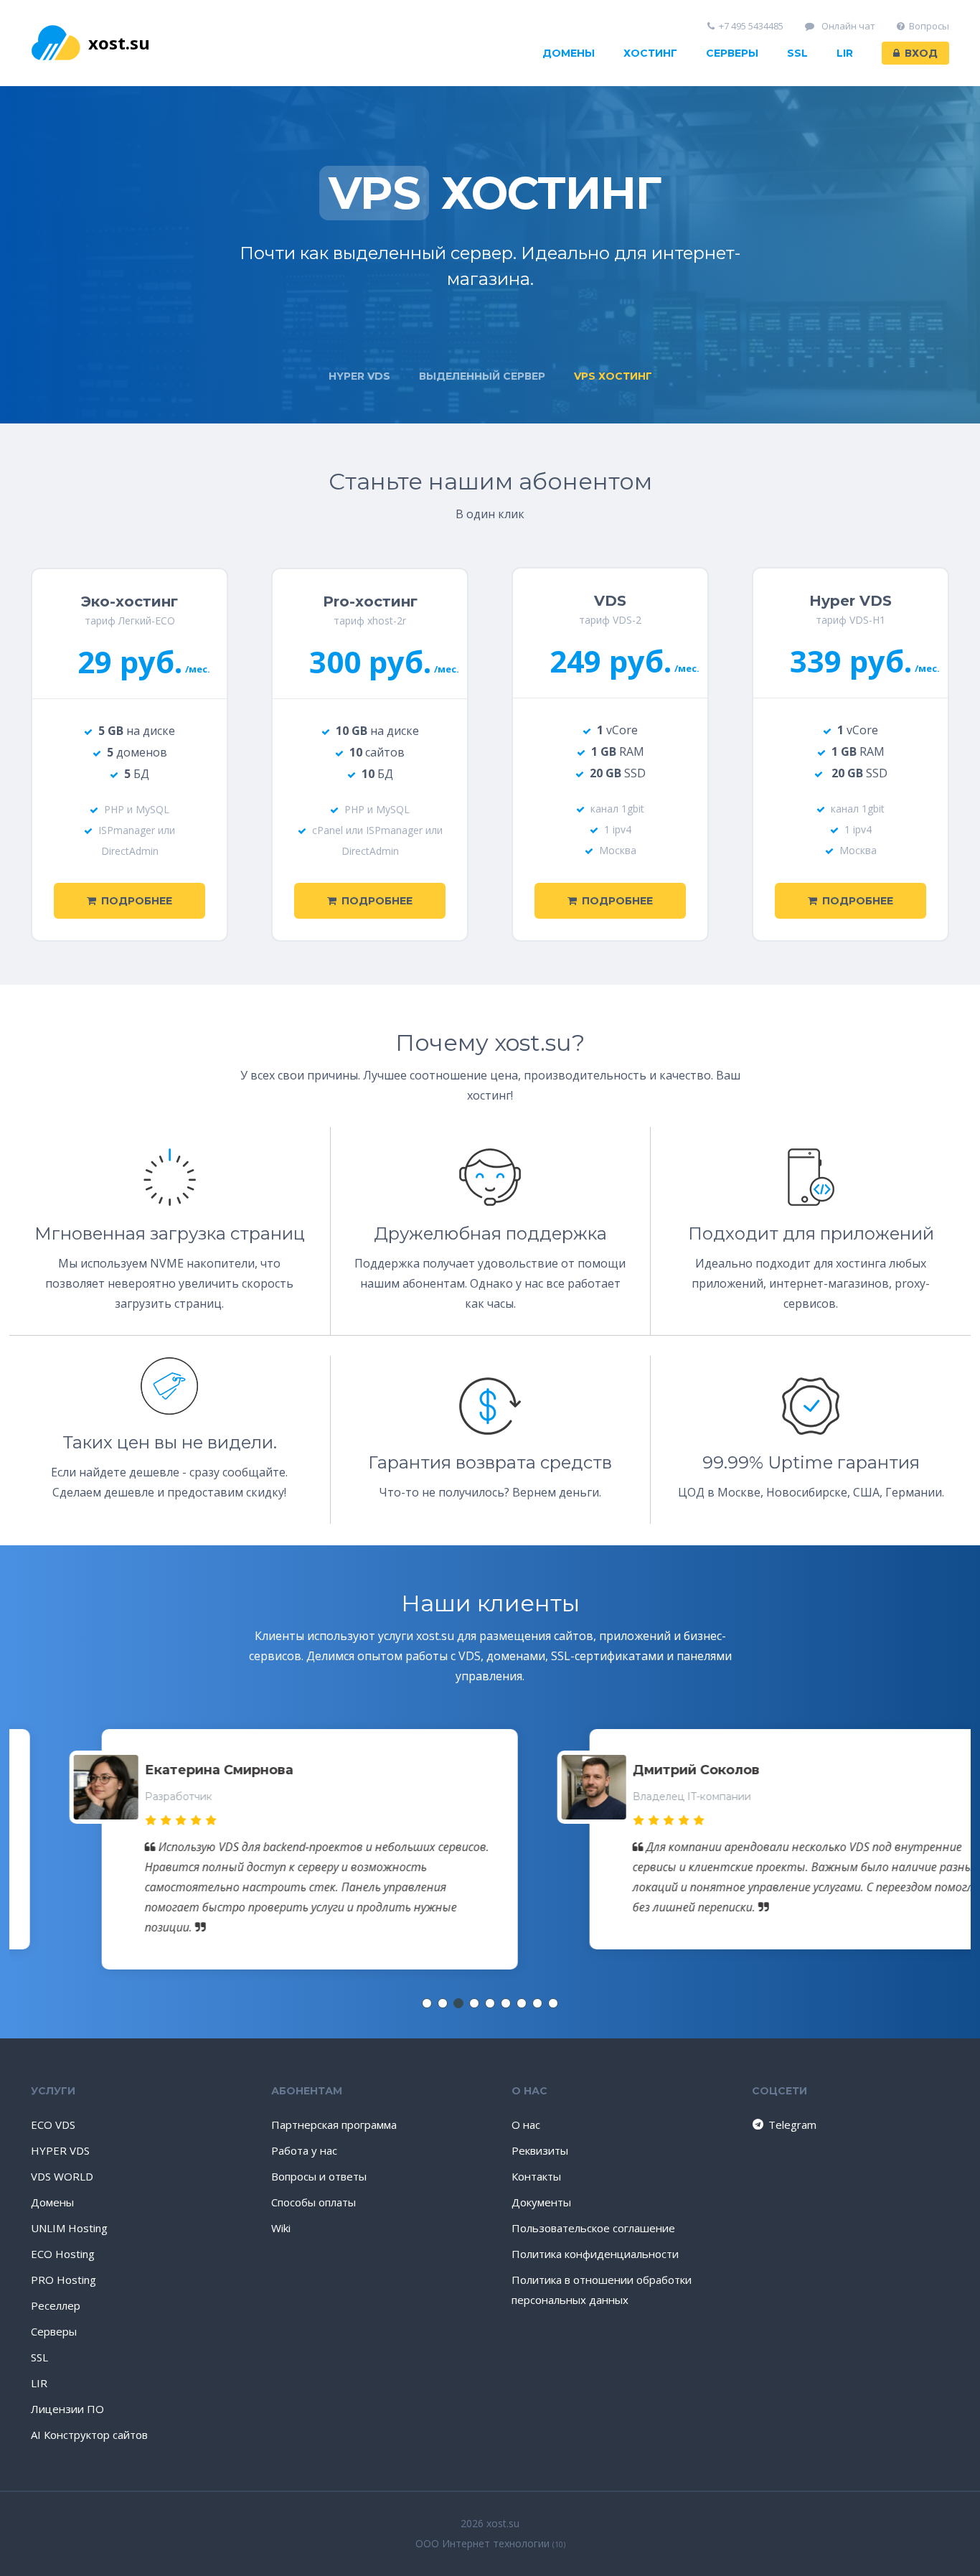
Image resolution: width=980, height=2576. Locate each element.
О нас (526, 2125)
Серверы (732, 53)
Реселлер (56, 2305)
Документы (541, 2202)
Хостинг (650, 53)
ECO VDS (53, 2125)
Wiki (281, 2228)
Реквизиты (540, 2150)
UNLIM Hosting (69, 2228)
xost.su (119, 43)
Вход (921, 53)
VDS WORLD (62, 2176)
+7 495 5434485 (751, 26)
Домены (569, 53)
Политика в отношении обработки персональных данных (602, 2290)
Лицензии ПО (67, 2409)
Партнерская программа (334, 2125)
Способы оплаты (314, 2202)
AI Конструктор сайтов (89, 2435)
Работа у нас (304, 2150)
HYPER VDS (60, 2150)
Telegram (784, 2125)
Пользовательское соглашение (593, 2228)
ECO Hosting (63, 2254)
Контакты (536, 2176)
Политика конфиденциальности (595, 2254)
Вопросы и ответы (319, 2176)
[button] (427, 2003)
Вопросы (929, 26)
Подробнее (137, 901)
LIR (845, 53)
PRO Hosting (63, 2280)
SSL (797, 53)
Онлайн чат (847, 26)
